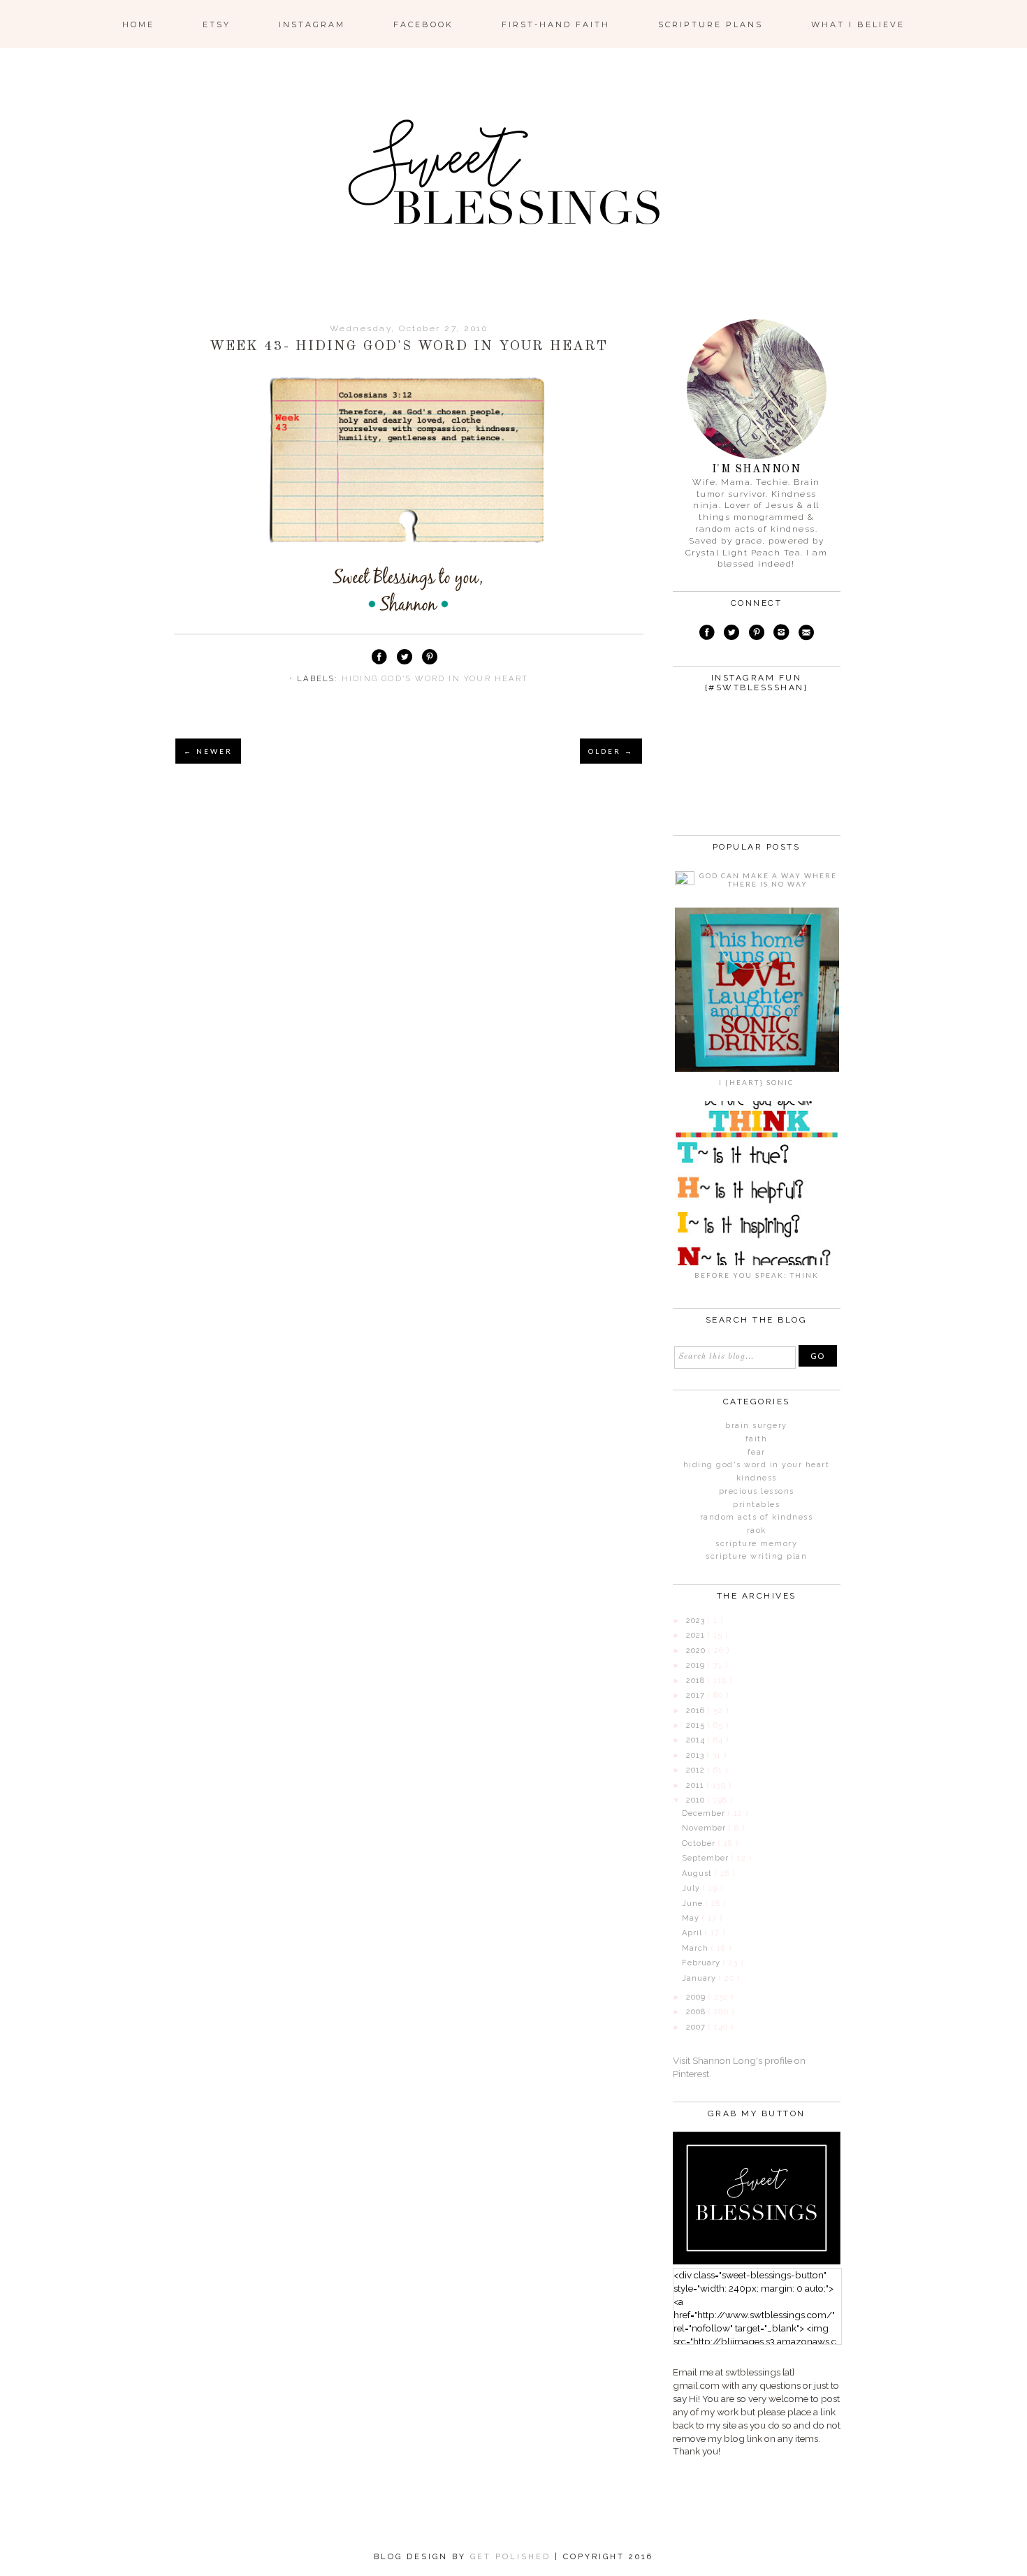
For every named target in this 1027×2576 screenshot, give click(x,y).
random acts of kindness (757, 1517)
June (694, 1904)
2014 (697, 1740)
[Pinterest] (756, 634)
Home (138, 24)
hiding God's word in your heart (435, 679)
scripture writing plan (756, 1556)
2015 (697, 1725)
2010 (697, 1800)
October (700, 1843)
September (707, 1858)
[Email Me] (806, 634)
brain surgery (756, 1426)
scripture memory (756, 1544)
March (697, 1948)
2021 (697, 1635)
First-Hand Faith (556, 24)
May (692, 1918)
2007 (697, 2027)
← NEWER (208, 751)
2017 (697, 1695)
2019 (697, 1665)
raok (757, 1530)
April (693, 1933)
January (700, 1978)
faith (757, 1439)
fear (757, 1452)
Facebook (423, 24)
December (705, 1813)
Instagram (312, 24)
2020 (697, 1651)
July (692, 1888)
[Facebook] (707, 634)
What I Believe (858, 24)
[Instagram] (782, 634)
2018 (697, 1681)
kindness (757, 1478)
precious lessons (757, 1491)
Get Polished (512, 2557)
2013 (697, 1755)
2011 (697, 1785)
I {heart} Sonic (756, 1082)
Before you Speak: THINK (757, 1275)
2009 (697, 1997)
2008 (697, 2012)
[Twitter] (731, 634)
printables (756, 1505)
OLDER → (611, 751)
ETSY (217, 24)
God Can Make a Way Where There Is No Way (768, 880)
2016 (697, 1711)
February (702, 1963)
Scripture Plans (711, 24)
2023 (697, 1621)
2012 (697, 1770)
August (698, 1873)
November (705, 1828)
